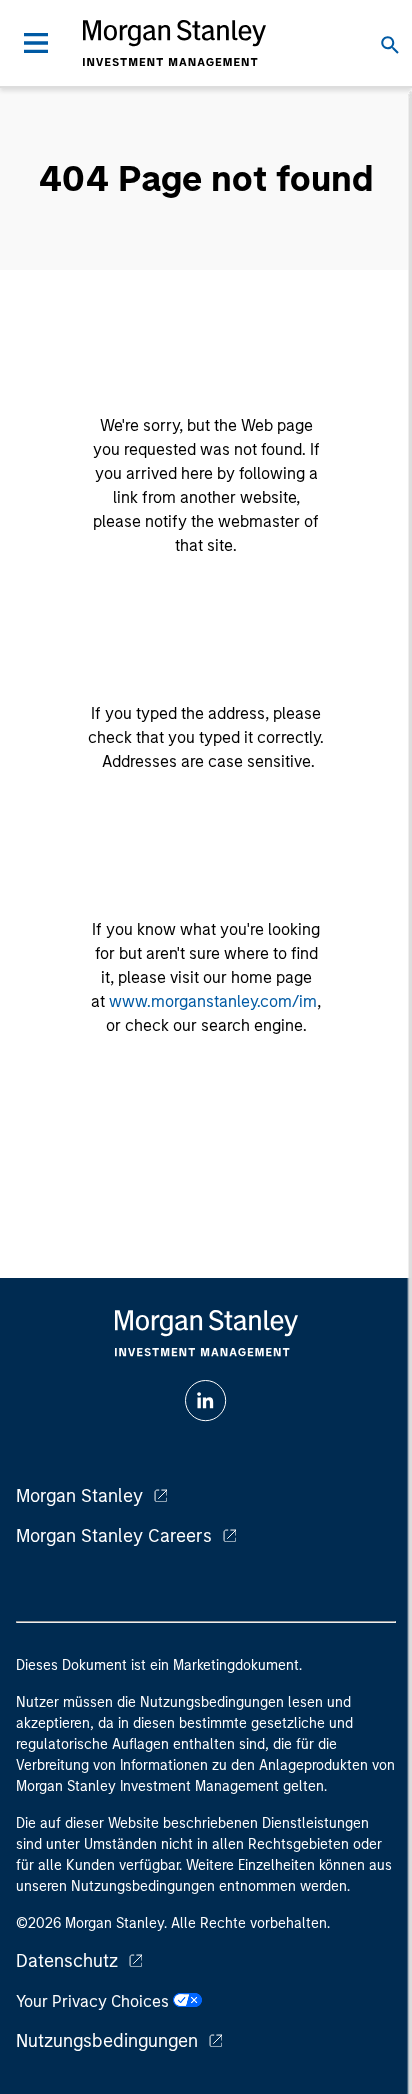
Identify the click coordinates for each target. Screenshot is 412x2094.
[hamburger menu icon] (36, 43)
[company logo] (174, 43)
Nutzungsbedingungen (107, 2041)
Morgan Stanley (79, 1496)
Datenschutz (67, 1961)
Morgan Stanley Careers (114, 1536)
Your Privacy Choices (94, 2001)
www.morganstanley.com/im (213, 1001)
